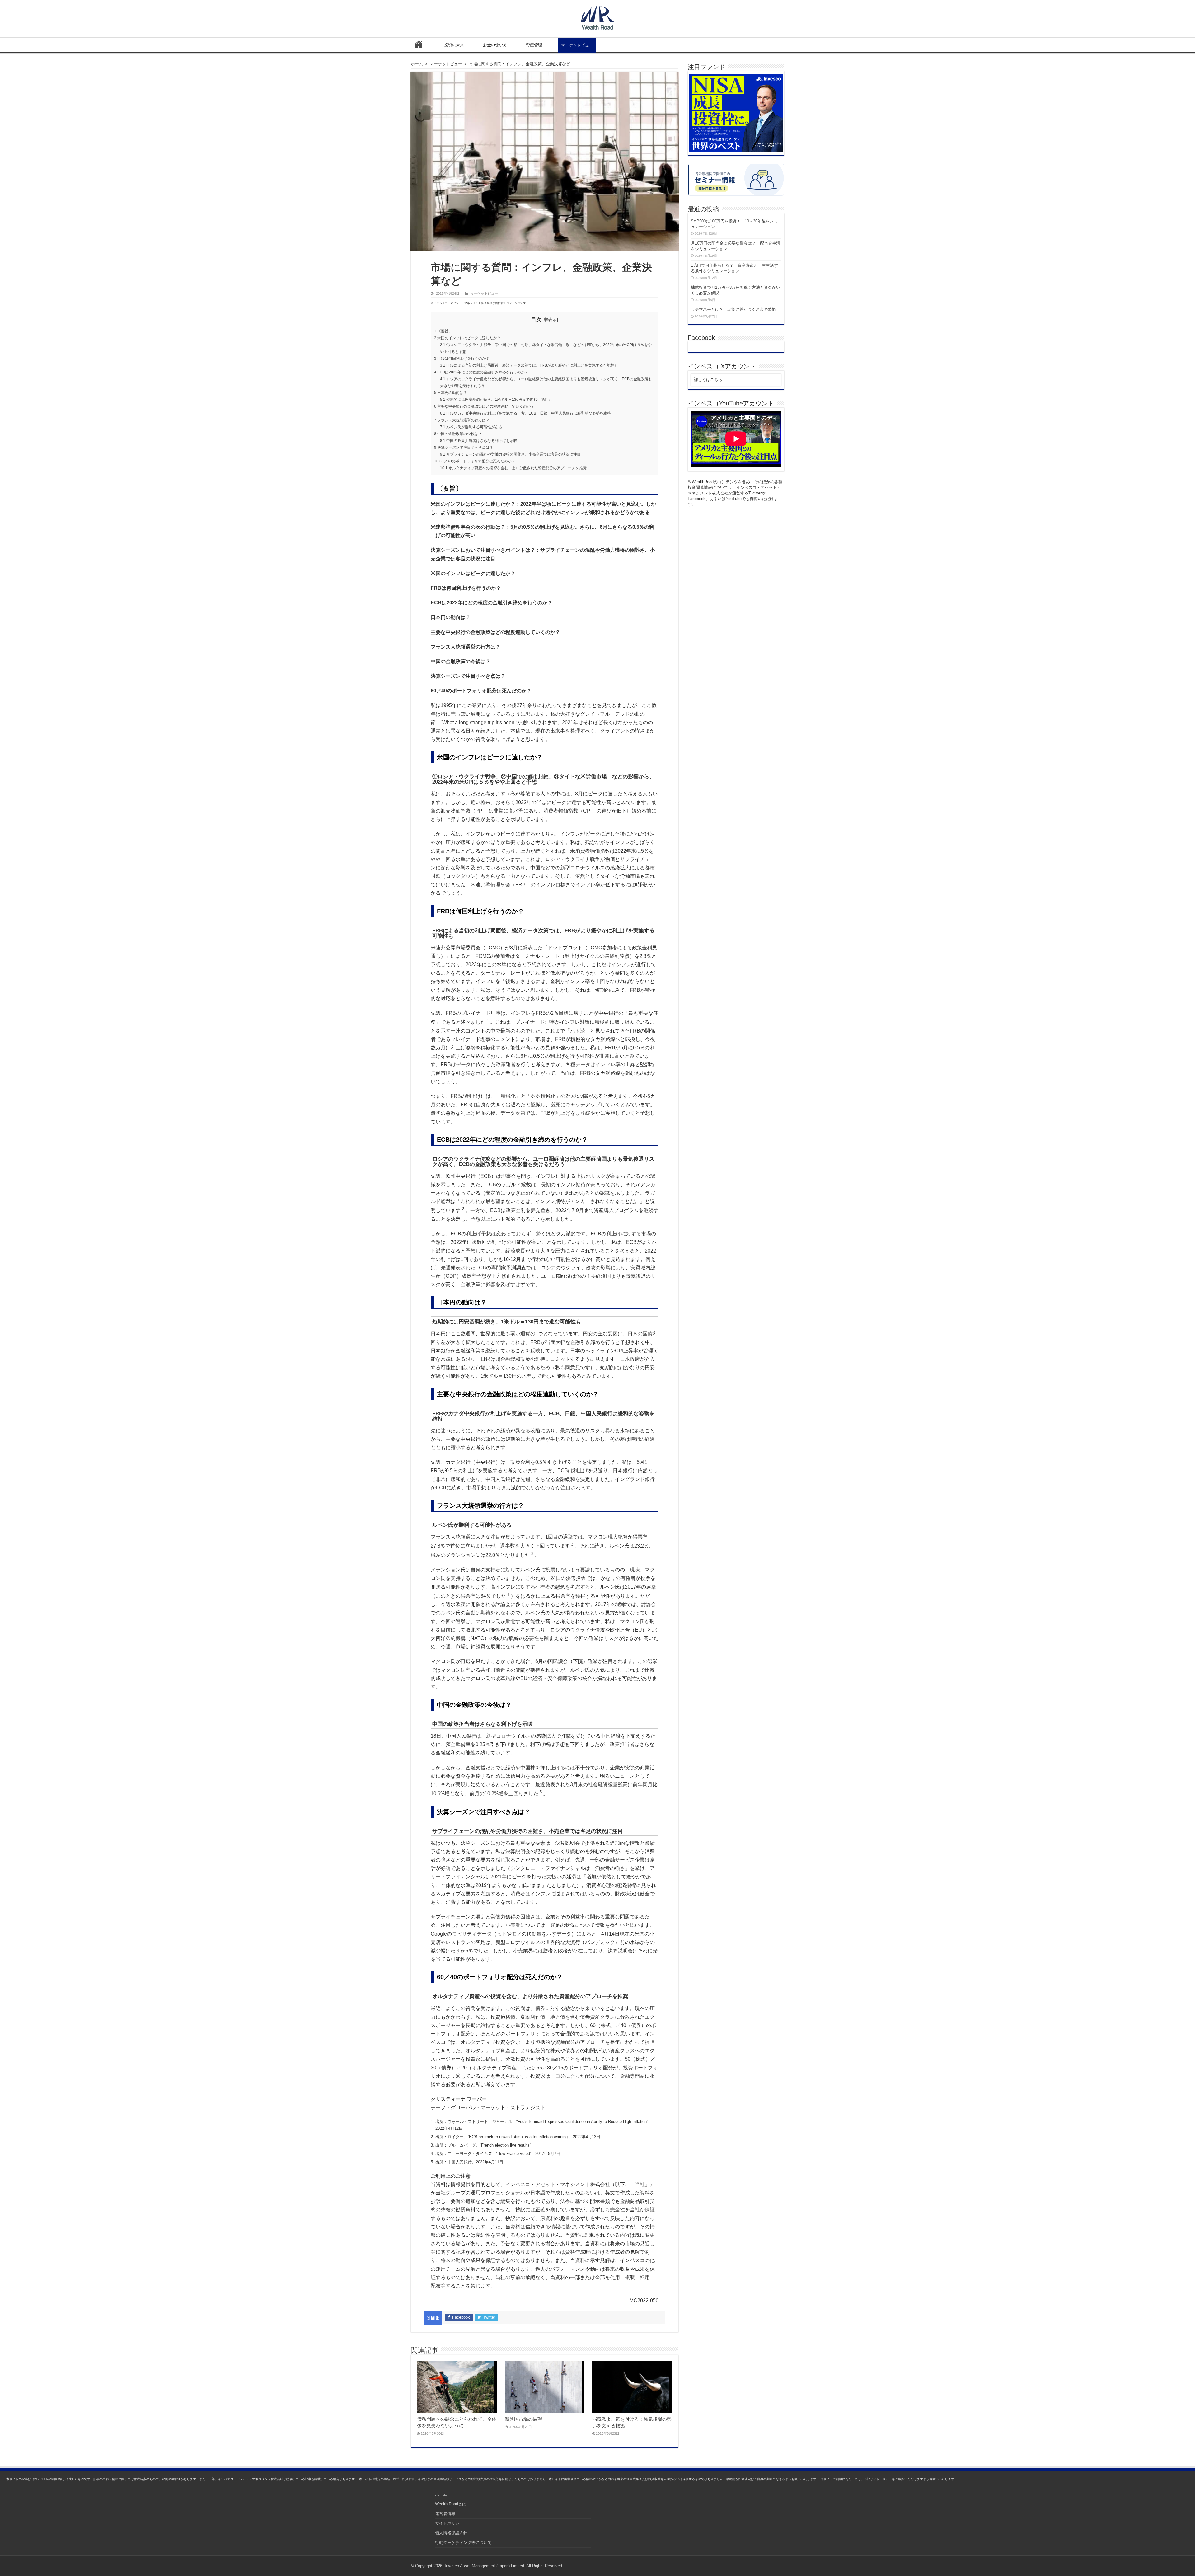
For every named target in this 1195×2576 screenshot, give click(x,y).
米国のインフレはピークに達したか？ (467, 338)
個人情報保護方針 (451, 2533)
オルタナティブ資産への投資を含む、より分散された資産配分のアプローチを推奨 (513, 468)
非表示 (550, 320)
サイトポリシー (449, 2523)
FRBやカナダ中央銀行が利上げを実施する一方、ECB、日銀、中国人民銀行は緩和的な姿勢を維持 (525, 413)
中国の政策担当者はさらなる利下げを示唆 (479, 441)
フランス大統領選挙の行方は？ (462, 420)
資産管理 (534, 45)
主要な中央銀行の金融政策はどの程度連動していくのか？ (484, 406)
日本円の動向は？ (451, 393)
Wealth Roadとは (451, 2504)
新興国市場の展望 (523, 2419)
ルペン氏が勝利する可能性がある (471, 427)
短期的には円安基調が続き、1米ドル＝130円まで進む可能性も (496, 400)
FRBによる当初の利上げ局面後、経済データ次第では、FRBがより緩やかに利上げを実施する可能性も (529, 365)
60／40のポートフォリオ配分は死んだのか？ (475, 461)
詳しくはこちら (708, 379)
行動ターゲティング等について (463, 2543)
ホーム (419, 44)
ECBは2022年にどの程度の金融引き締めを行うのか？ (481, 372)
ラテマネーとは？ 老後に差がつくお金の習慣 (733, 309)
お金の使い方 (495, 45)
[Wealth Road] (598, 16)
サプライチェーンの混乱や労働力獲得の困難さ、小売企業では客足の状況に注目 (510, 454)
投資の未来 (454, 45)
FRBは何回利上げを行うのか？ (462, 358)
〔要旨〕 (443, 331)
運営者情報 (445, 2514)
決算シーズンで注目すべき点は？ (464, 447)
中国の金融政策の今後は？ (458, 434)
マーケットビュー (577, 45)
